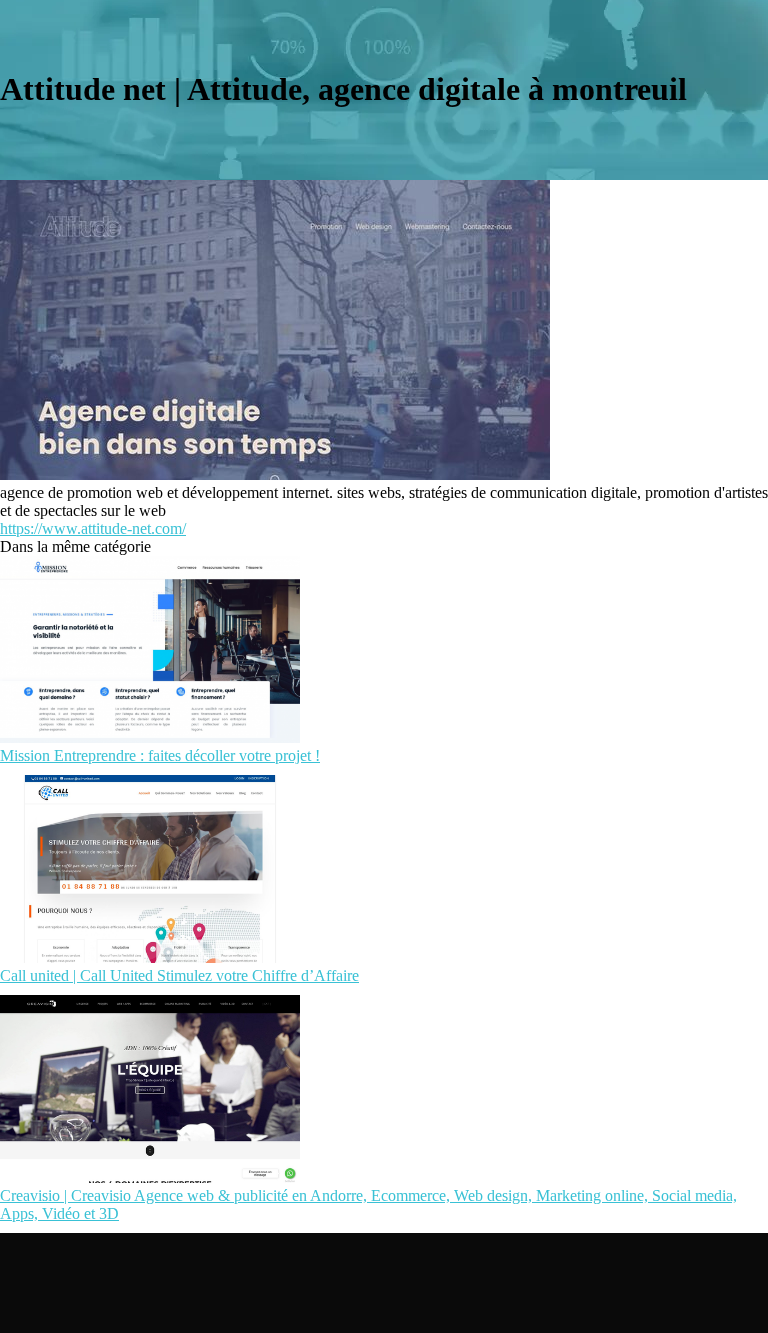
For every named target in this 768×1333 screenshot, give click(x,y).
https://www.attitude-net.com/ (93, 528)
